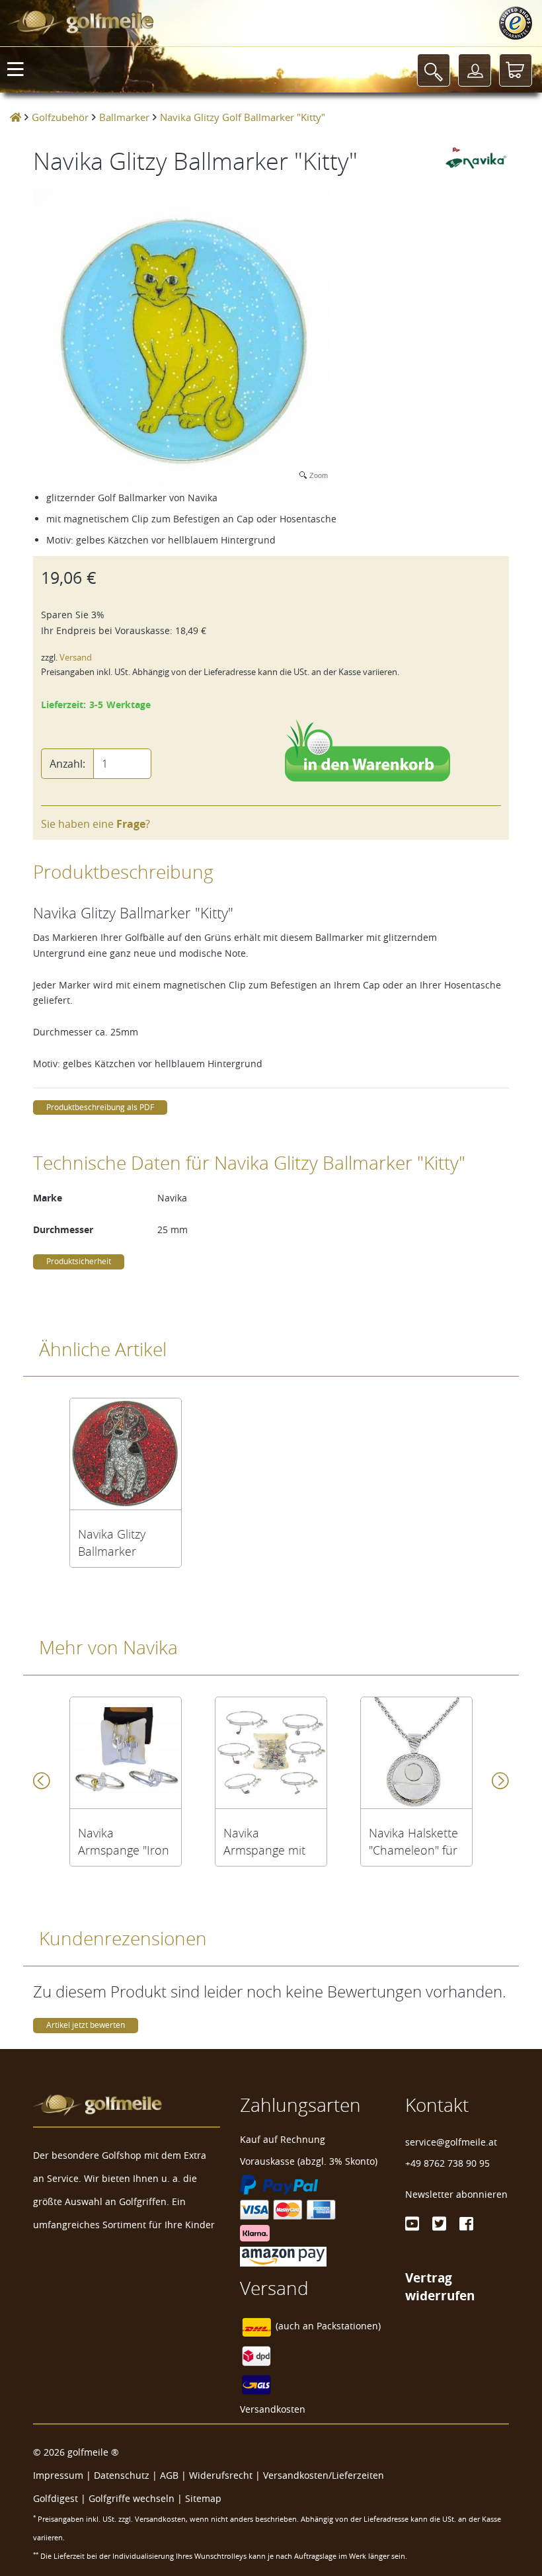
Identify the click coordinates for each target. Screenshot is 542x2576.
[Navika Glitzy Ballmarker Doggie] (126, 1454)
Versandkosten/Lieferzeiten (324, 2475)
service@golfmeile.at (451, 2142)
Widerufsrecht (221, 2475)
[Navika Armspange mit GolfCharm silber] (271, 1753)
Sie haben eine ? (96, 824)
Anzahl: (67, 764)
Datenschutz (122, 2475)
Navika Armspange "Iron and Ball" (124, 1841)
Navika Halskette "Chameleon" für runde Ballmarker (416, 1841)
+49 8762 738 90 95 (447, 2163)
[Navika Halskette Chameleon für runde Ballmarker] (416, 1753)
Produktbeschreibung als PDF (100, 1107)
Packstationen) (349, 2326)
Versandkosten (273, 2409)
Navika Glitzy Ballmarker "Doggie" (112, 1543)
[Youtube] (412, 2224)
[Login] (475, 70)
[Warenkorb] (516, 70)
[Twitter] (439, 2224)
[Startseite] (16, 117)
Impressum (58, 2475)
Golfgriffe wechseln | (137, 2498)
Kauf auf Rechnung (283, 2139)
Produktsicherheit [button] (79, 1261)
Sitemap (203, 2498)
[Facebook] (466, 2224)
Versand (76, 658)
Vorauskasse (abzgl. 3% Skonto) (309, 2161)
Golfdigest (56, 2498)
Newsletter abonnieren (456, 2194)
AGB (169, 2475)
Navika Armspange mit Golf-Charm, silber (264, 1841)
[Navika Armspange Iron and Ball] (126, 1753)
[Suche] (434, 70)
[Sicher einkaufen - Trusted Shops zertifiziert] (516, 23)
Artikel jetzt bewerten (86, 2025)
